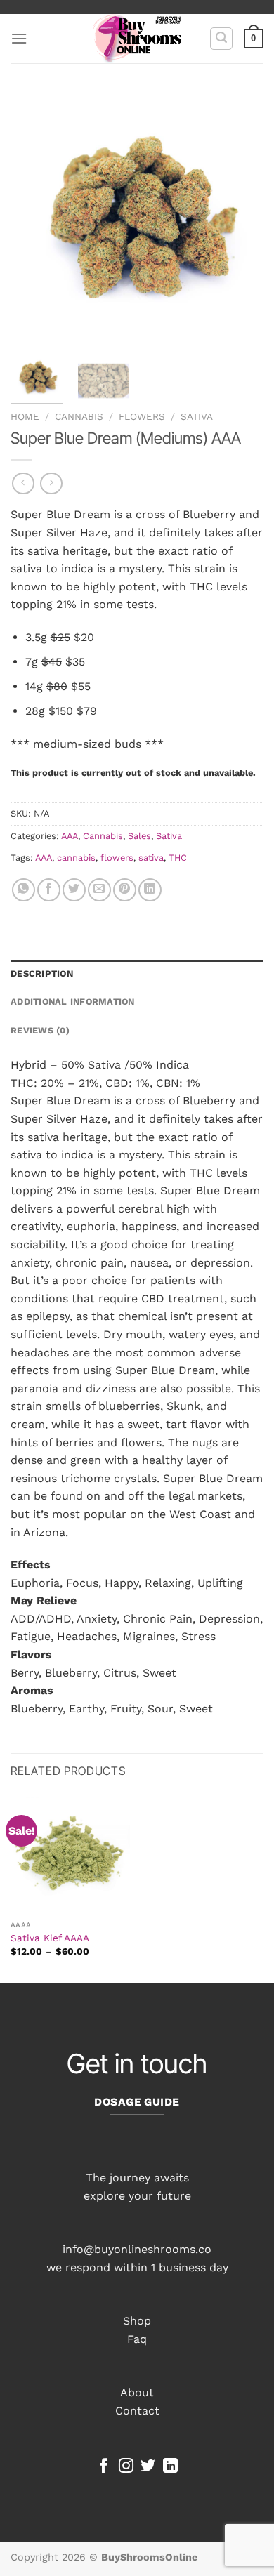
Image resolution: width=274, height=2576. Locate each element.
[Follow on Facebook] (104, 2467)
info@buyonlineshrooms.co (137, 2249)
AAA (70, 836)
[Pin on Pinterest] (125, 890)
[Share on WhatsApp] (24, 890)
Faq (137, 2339)
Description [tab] (42, 973)
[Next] (241, 218)
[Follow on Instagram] (126, 2467)
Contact (137, 2411)
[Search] (221, 39)
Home (25, 416)
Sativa (197, 416)
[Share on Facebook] (49, 890)
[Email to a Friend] (99, 890)
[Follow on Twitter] (148, 2467)
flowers (117, 858)
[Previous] (33, 218)
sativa (151, 858)
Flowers (142, 416)
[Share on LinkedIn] (150, 890)
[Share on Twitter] (74, 890)
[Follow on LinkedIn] (170, 2467)
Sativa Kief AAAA (50, 1938)
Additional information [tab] (73, 1002)
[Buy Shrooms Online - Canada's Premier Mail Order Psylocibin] (137, 39)
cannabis (76, 858)
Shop (137, 2321)
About (137, 2392)
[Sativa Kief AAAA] (70, 1854)
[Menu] (19, 38)
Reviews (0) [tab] (40, 1030)
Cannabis (79, 416)
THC (178, 858)
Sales (139, 836)
